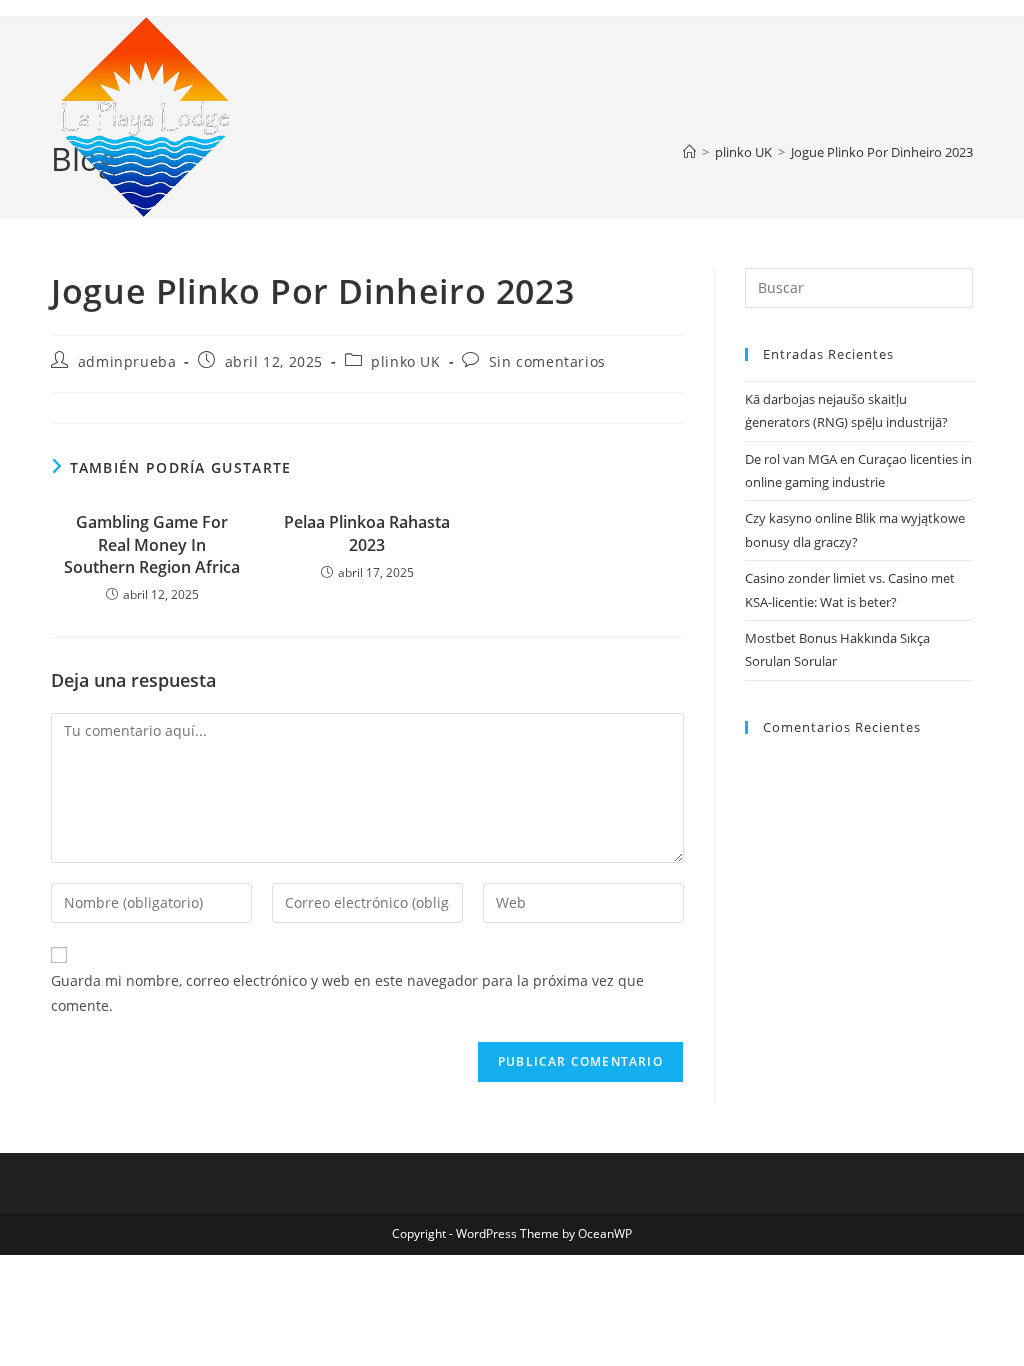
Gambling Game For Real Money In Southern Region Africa (152, 544)
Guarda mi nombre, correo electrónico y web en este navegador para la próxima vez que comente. (347, 993)
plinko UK (405, 361)
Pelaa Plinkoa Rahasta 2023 (367, 533)
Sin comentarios (547, 361)
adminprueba (127, 361)
